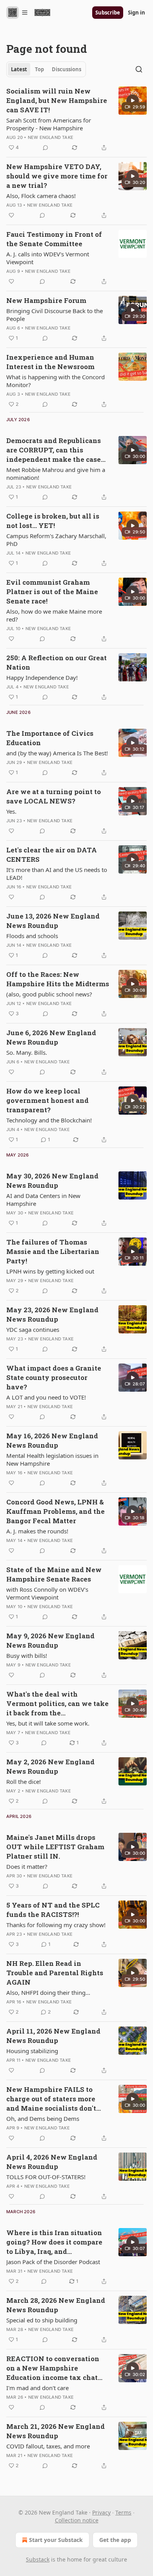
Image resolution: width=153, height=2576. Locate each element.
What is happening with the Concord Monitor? (56, 381)
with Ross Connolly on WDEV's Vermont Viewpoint (47, 1593)
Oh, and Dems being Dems (43, 2118)
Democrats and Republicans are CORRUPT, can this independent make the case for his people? (54, 450)
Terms (123, 2512)
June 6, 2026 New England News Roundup (51, 1037)
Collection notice (77, 2520)
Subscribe (108, 13)
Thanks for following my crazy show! (56, 1925)
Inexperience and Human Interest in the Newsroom (50, 362)
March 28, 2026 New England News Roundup (56, 2305)
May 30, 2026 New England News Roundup (52, 1181)
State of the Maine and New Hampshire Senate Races (54, 1574)
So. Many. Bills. (27, 1052)
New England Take (51, 137)
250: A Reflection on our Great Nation (56, 662)
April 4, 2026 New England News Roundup (52, 2162)
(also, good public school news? (49, 994)
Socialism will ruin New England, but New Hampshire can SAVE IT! (57, 100)
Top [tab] (39, 69)
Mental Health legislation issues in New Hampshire (52, 1459)
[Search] (139, 69)
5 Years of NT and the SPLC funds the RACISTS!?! (53, 1910)
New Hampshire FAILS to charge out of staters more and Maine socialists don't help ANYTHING (51, 2099)
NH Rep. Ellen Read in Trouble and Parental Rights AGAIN (55, 1973)
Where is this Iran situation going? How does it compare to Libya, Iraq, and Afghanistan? (54, 2242)
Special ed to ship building (42, 2320)
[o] (133, 101)
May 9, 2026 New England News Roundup (50, 1640)
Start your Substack (56, 2540)
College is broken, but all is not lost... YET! (53, 521)
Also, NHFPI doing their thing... (48, 1992)
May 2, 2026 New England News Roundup (50, 1766)
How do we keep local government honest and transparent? (47, 1100)
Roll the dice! (24, 1782)
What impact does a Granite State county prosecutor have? (54, 1377)
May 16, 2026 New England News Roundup (52, 1440)
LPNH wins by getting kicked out (50, 1271)
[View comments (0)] (46, 148)
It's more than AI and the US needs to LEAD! (57, 874)
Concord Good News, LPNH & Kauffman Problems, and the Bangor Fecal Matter (56, 1511)
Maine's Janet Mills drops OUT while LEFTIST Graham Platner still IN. (55, 1847)
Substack (38, 2559)
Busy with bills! (27, 1655)
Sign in (137, 13)
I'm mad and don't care (37, 2388)
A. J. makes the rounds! (37, 1531)
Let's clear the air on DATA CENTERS (52, 855)
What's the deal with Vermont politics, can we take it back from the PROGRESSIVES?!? (57, 1704)
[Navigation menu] (17, 13)
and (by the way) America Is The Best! (57, 753)
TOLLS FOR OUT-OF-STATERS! (46, 2177)
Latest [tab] (19, 69)
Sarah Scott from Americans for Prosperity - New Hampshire (49, 124)
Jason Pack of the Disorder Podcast (53, 2262)
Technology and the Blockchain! (49, 1120)
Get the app (115, 2540)
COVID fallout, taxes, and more (48, 2446)
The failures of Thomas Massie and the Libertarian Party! (53, 1251)
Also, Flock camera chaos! (41, 196)
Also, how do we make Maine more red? (54, 615)
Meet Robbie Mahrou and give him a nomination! (56, 474)
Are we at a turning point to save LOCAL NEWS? (54, 796)
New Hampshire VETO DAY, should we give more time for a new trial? (57, 176)
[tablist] (46, 69)
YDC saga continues (33, 1329)
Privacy (101, 2512)
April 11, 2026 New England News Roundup (53, 2036)
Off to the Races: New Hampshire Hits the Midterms (58, 979)
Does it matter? (27, 1866)
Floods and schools (32, 936)
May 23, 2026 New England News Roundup (52, 1314)
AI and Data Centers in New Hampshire (43, 1200)
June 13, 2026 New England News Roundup (53, 921)
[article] (76, 119)
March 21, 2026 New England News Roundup (56, 2431)
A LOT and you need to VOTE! (46, 1397)
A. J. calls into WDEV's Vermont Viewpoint (48, 258)
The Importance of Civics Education (50, 738)
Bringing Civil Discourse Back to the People (55, 315)
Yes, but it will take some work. (48, 1723)
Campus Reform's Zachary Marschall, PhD (56, 540)
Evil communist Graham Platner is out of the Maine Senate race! (52, 592)
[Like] (11, 215)
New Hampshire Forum (46, 300)
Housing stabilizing (32, 2051)
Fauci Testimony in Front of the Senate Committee (54, 239)
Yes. (11, 811)
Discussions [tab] (66, 69)
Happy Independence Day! (42, 677)
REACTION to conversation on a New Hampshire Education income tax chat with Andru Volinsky (53, 2368)
